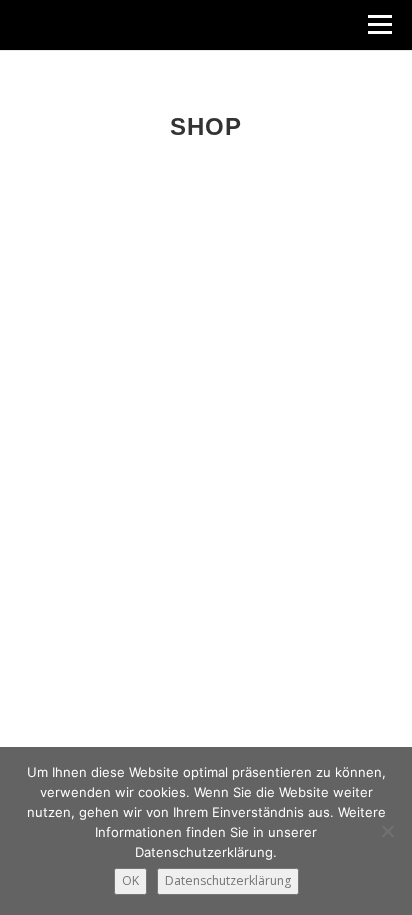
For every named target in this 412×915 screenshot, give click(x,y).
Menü (378, 24)
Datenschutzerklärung (228, 880)
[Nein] (387, 831)
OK (130, 880)
